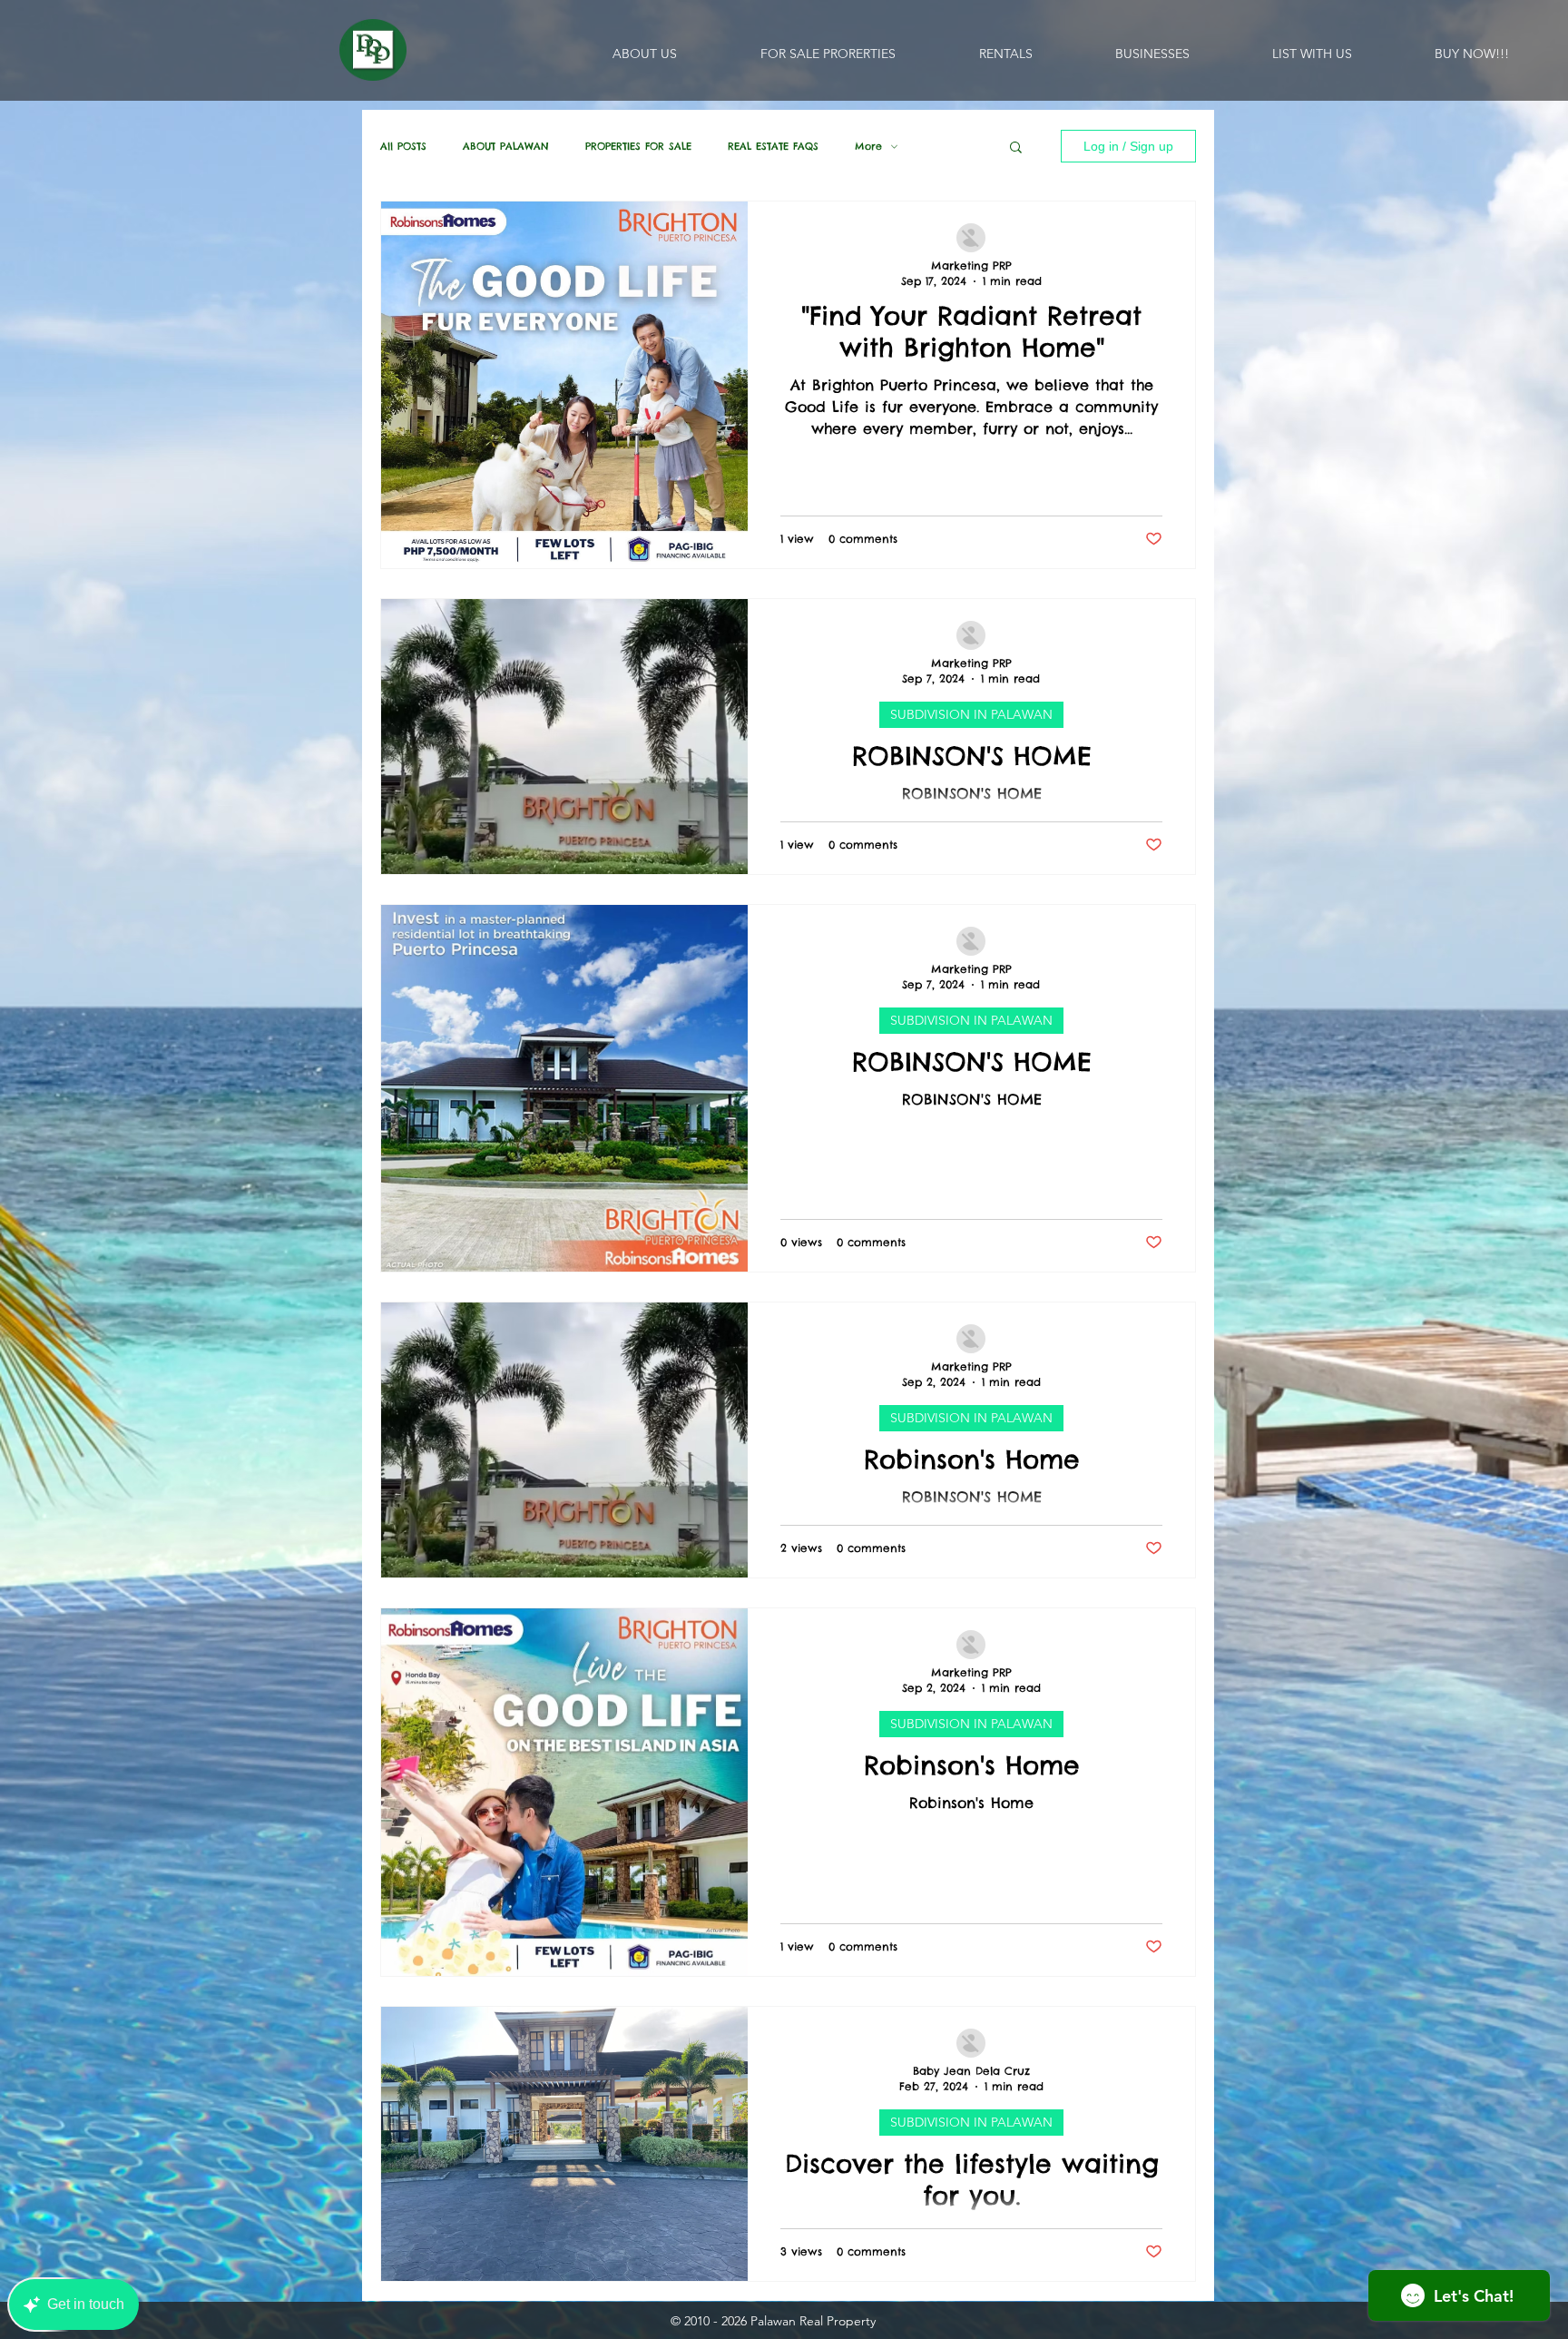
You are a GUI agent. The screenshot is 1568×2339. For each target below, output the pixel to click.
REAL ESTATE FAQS (773, 147)
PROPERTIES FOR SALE (638, 147)
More (868, 147)
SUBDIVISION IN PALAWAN (971, 714)
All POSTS (403, 147)
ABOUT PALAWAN (506, 147)
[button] (1016, 148)
